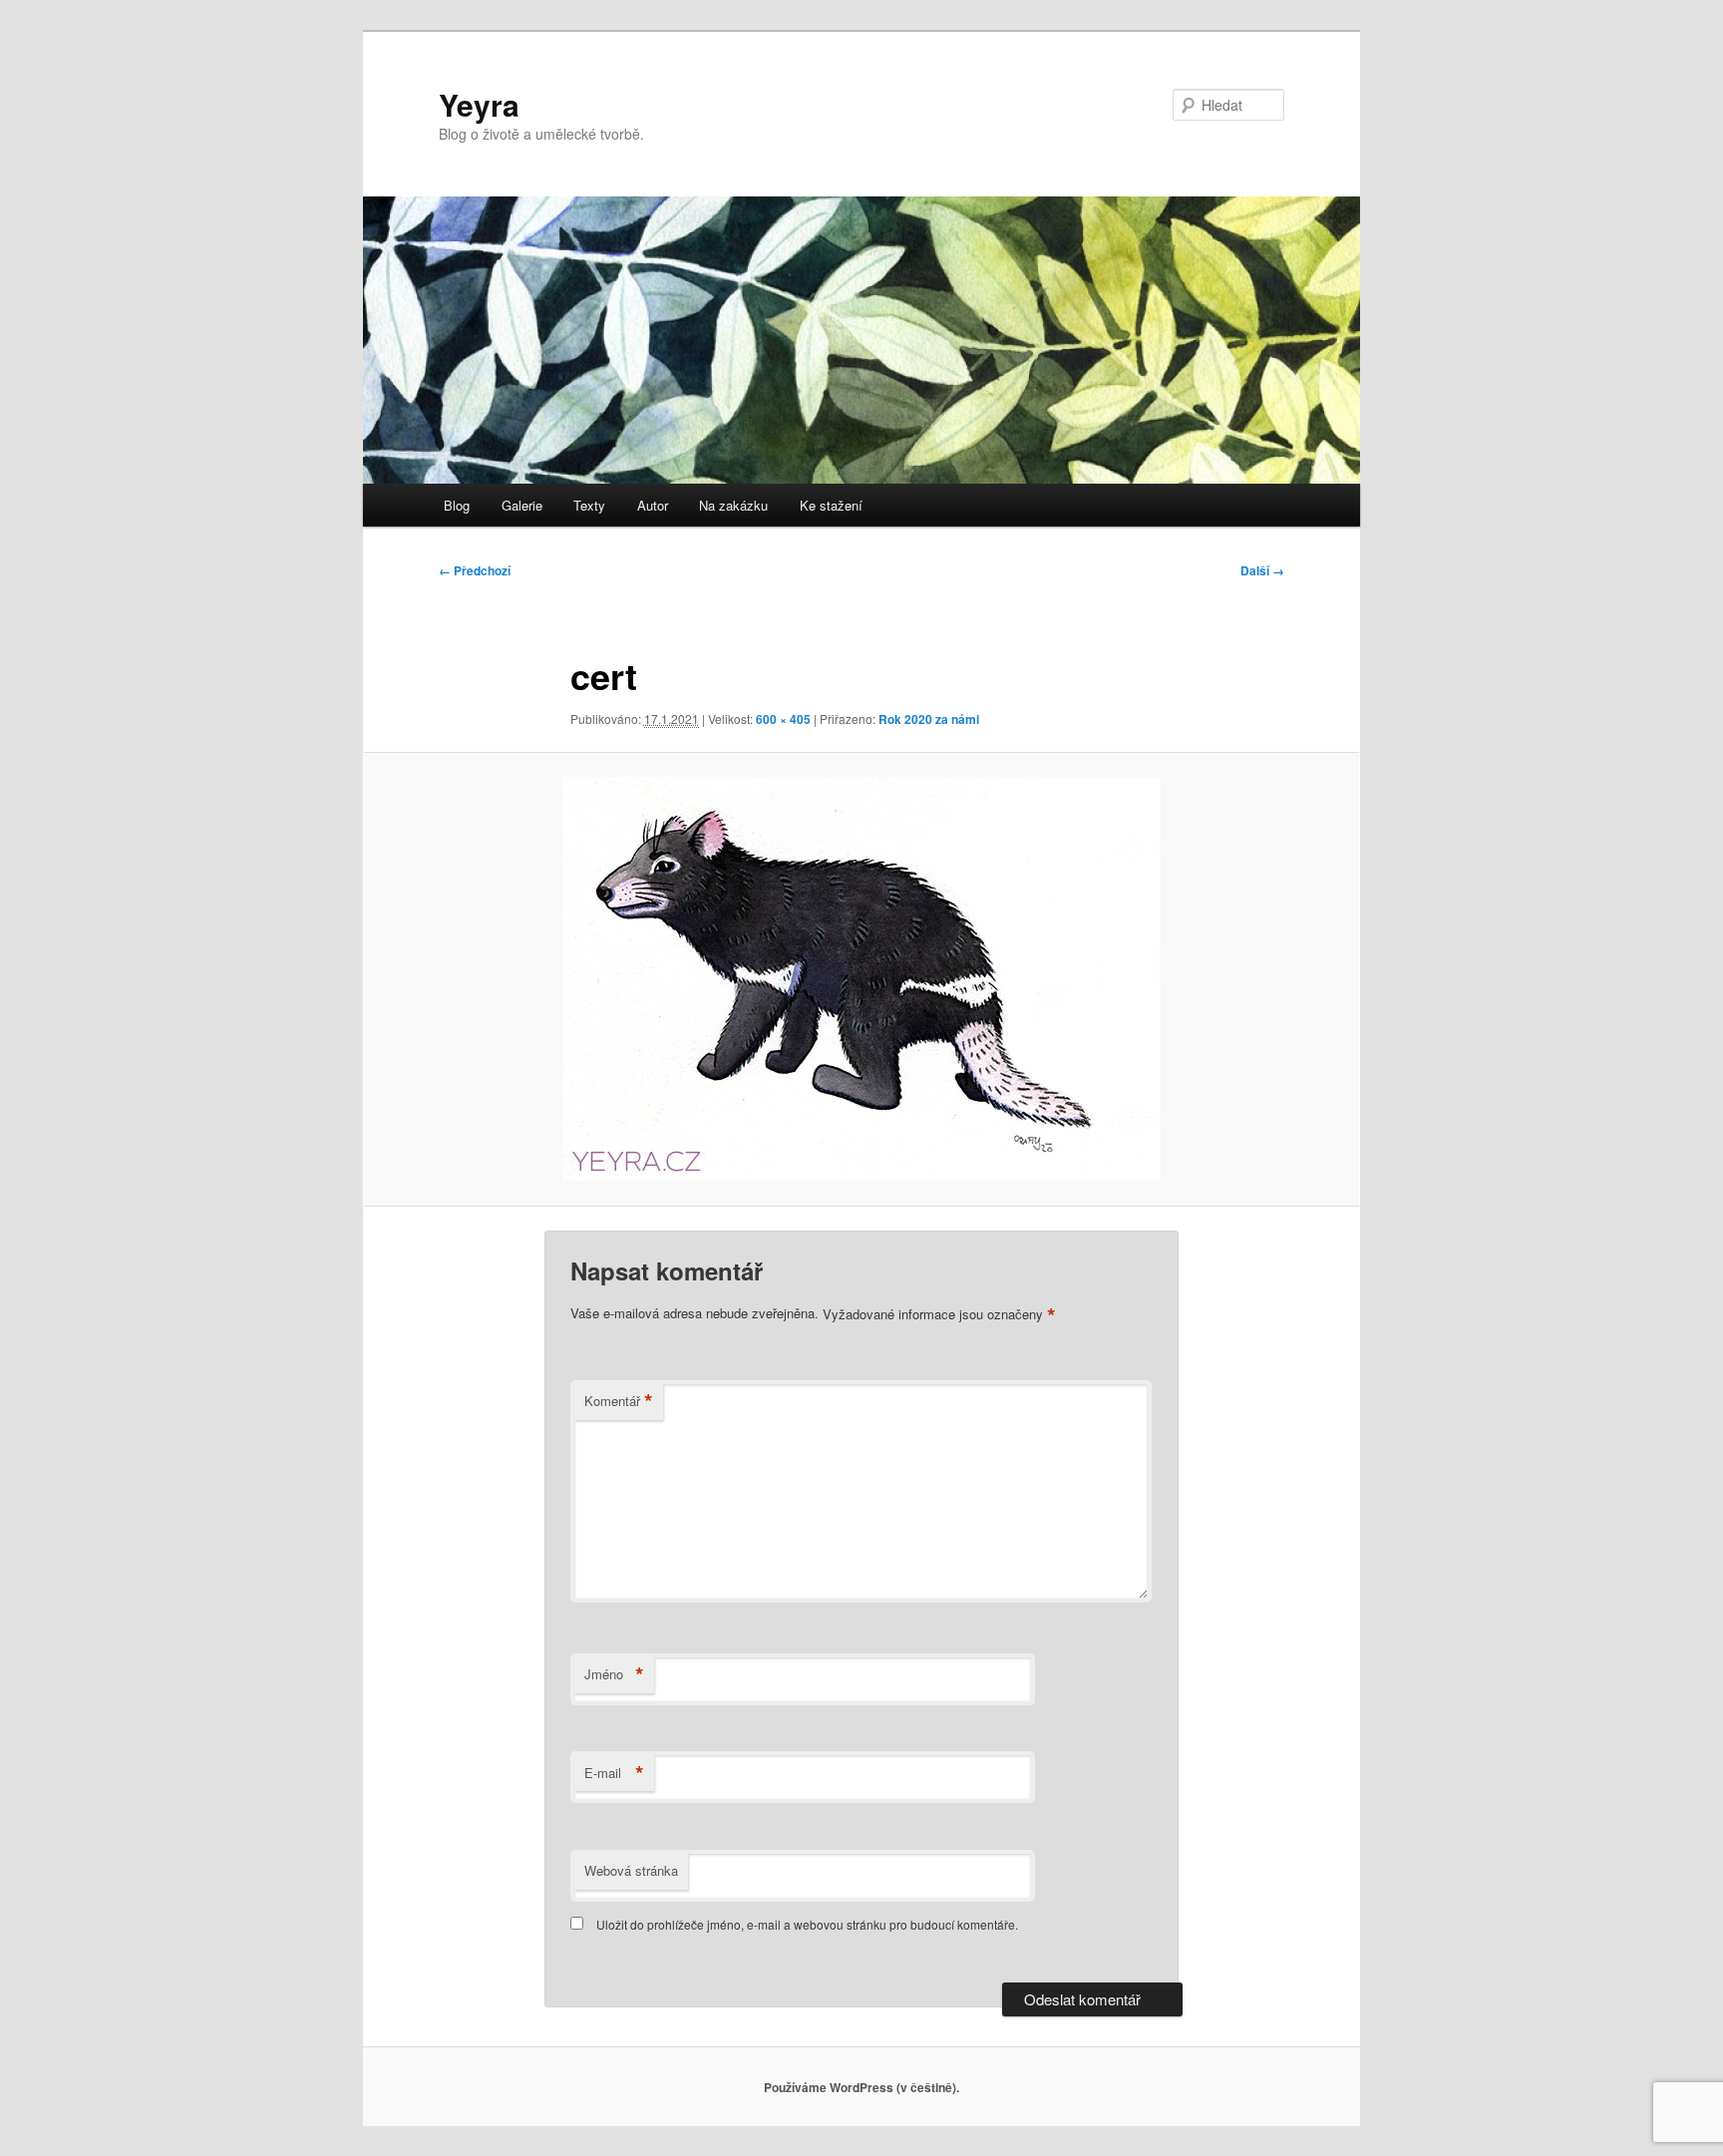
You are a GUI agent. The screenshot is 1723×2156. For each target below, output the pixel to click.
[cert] (861, 979)
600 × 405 (783, 719)
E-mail (614, 1773)
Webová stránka (631, 1870)
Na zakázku (733, 505)
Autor (653, 505)
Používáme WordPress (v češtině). (861, 2087)
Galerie (522, 505)
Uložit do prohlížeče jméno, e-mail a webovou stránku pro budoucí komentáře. (807, 1924)
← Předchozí (475, 570)
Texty (589, 505)
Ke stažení (831, 505)
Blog (457, 505)
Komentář (619, 1401)
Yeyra (479, 104)
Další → (1262, 570)
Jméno (614, 1674)
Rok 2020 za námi (929, 719)
